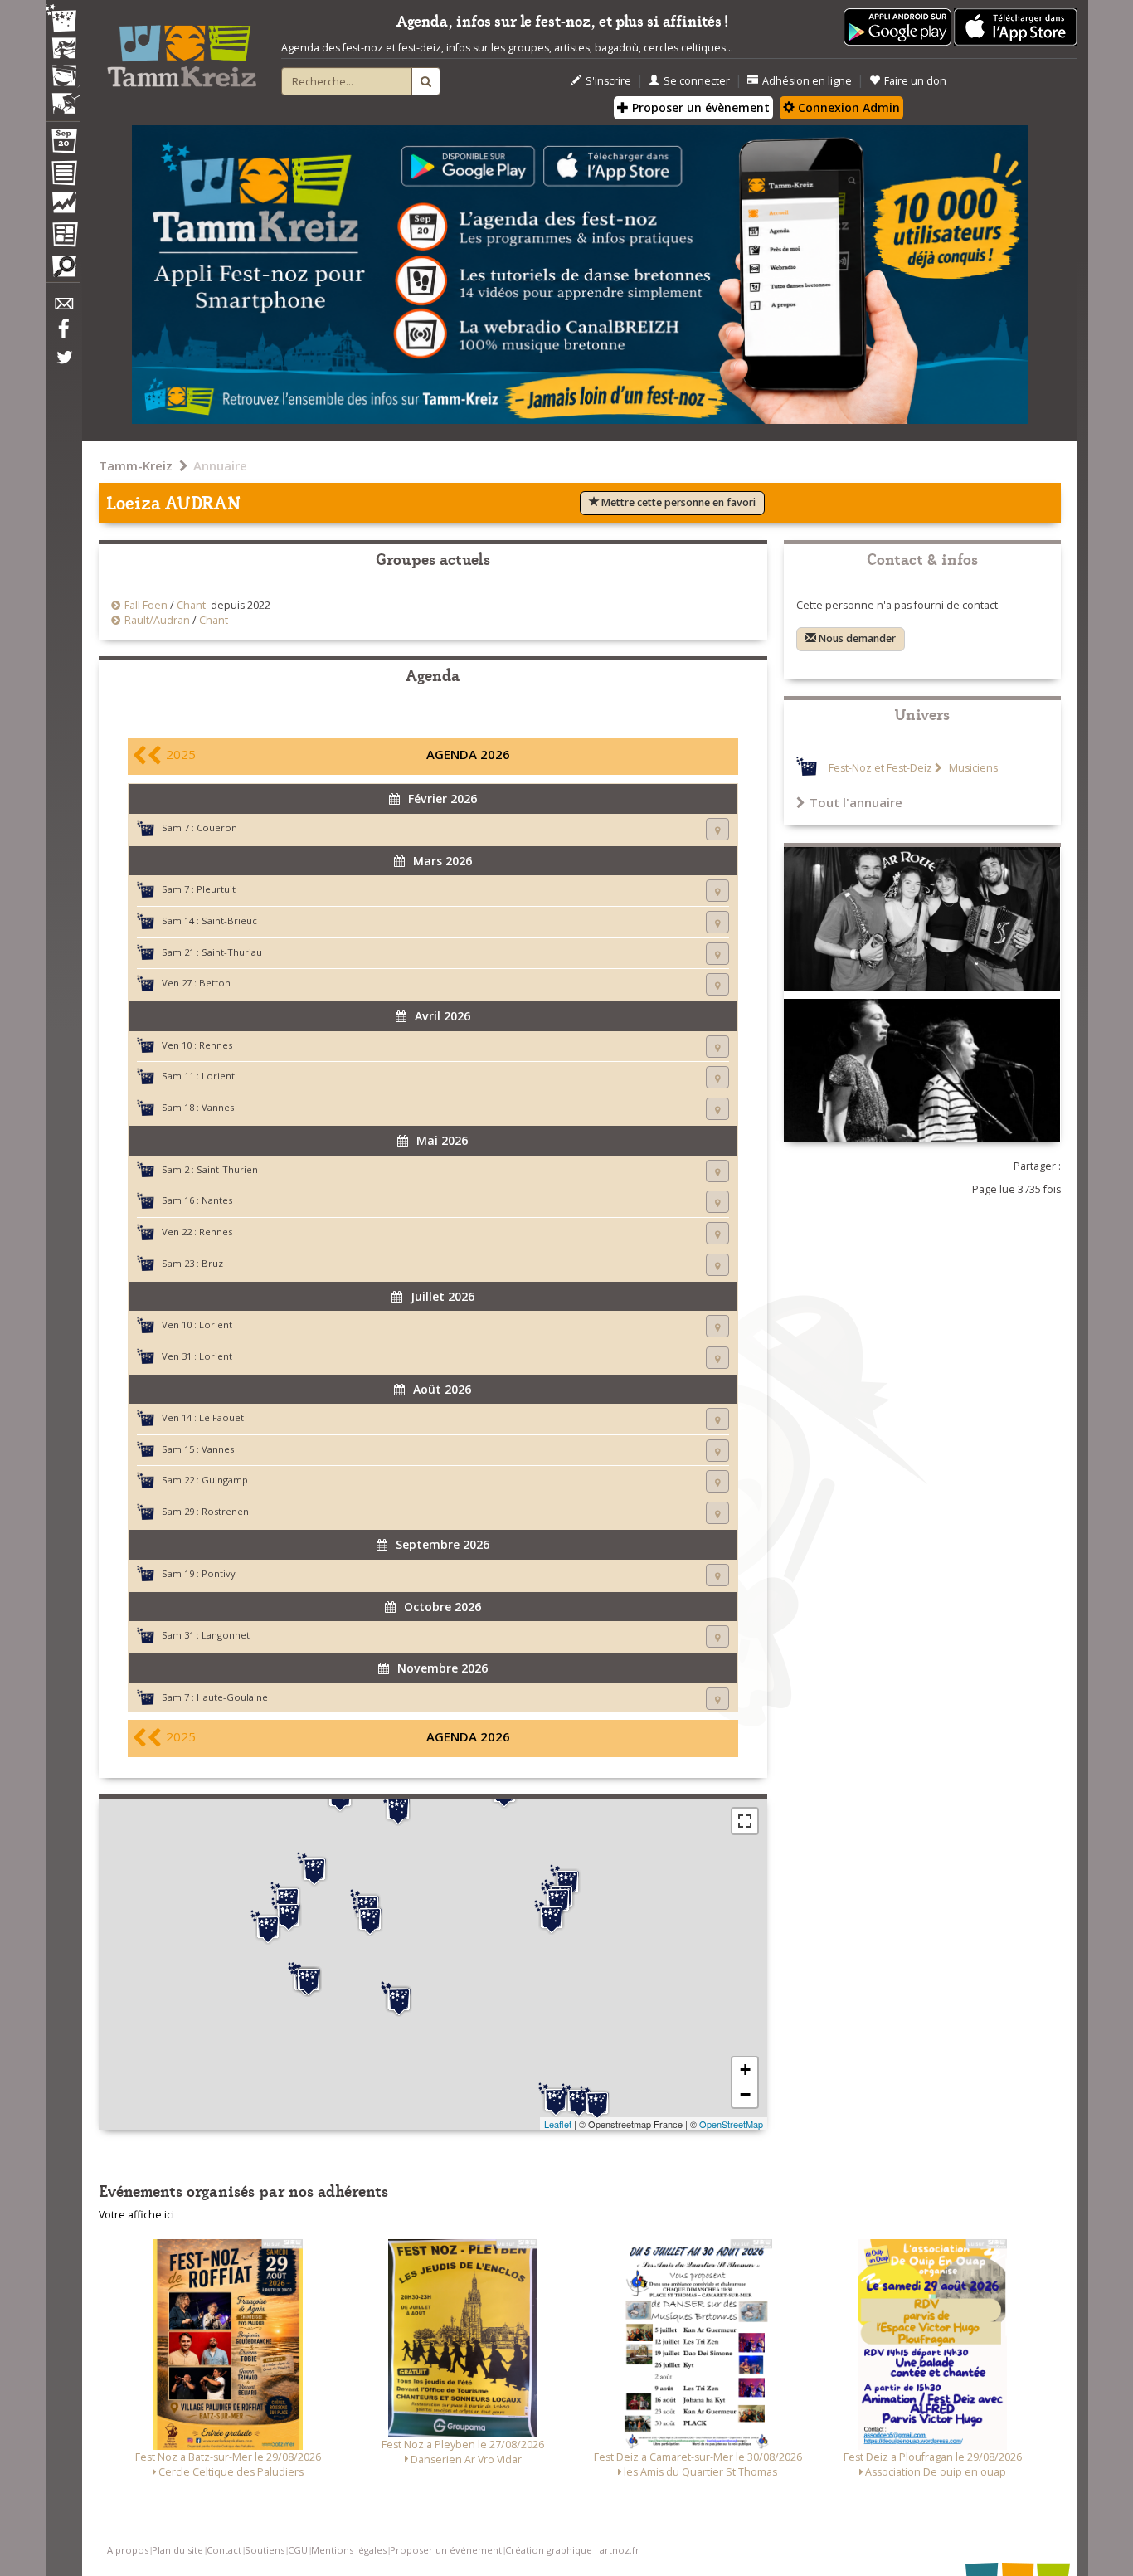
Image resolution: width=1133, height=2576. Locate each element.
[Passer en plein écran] (745, 1821)
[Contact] (63, 308)
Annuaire (220, 465)
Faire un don (915, 81)
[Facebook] (63, 334)
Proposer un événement (446, 2550)
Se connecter (697, 81)
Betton (215, 983)
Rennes (216, 1045)
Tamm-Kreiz (136, 465)
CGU (298, 2550)
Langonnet (226, 1635)
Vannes (218, 1107)
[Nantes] (579, 2101)
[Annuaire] (63, 176)
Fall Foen (146, 605)
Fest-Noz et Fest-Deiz (880, 768)
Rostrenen (225, 1511)
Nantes (217, 1200)
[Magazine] (63, 236)
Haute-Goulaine (232, 1697)
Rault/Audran (157, 620)
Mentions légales (349, 2550)
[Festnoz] (63, 19)
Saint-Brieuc (229, 920)
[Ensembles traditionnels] (63, 97)
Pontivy (219, 1573)
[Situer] (717, 829)
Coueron (217, 828)
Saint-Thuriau (232, 952)
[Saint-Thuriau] (370, 1919)
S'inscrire (608, 81)
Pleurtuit (216, 889)
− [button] (745, 2094)
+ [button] (745, 2070)
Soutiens (265, 2550)
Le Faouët (221, 1417)
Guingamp (225, 1480)
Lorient (218, 1076)
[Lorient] (309, 1979)
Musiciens (972, 768)
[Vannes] (399, 1999)
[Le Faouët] (289, 1915)
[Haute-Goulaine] (597, 2103)
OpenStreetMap (731, 2124)
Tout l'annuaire (856, 802)
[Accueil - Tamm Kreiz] (182, 50)
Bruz (212, 1263)
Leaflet (558, 2124)
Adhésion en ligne (807, 81)
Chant (191, 605)
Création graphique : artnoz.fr (572, 2550)
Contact (224, 2550)
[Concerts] (63, 50)
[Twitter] (63, 366)
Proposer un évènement (699, 107)
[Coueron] (556, 2100)
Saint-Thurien (227, 1169)
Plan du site (177, 2550)
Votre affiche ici (136, 2215)
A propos (128, 2550)
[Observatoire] (63, 207)
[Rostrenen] (314, 1869)
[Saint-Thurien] (268, 1927)
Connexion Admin (847, 107)
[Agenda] (63, 144)
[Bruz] (552, 1917)
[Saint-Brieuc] (398, 1809)
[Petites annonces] (63, 270)
